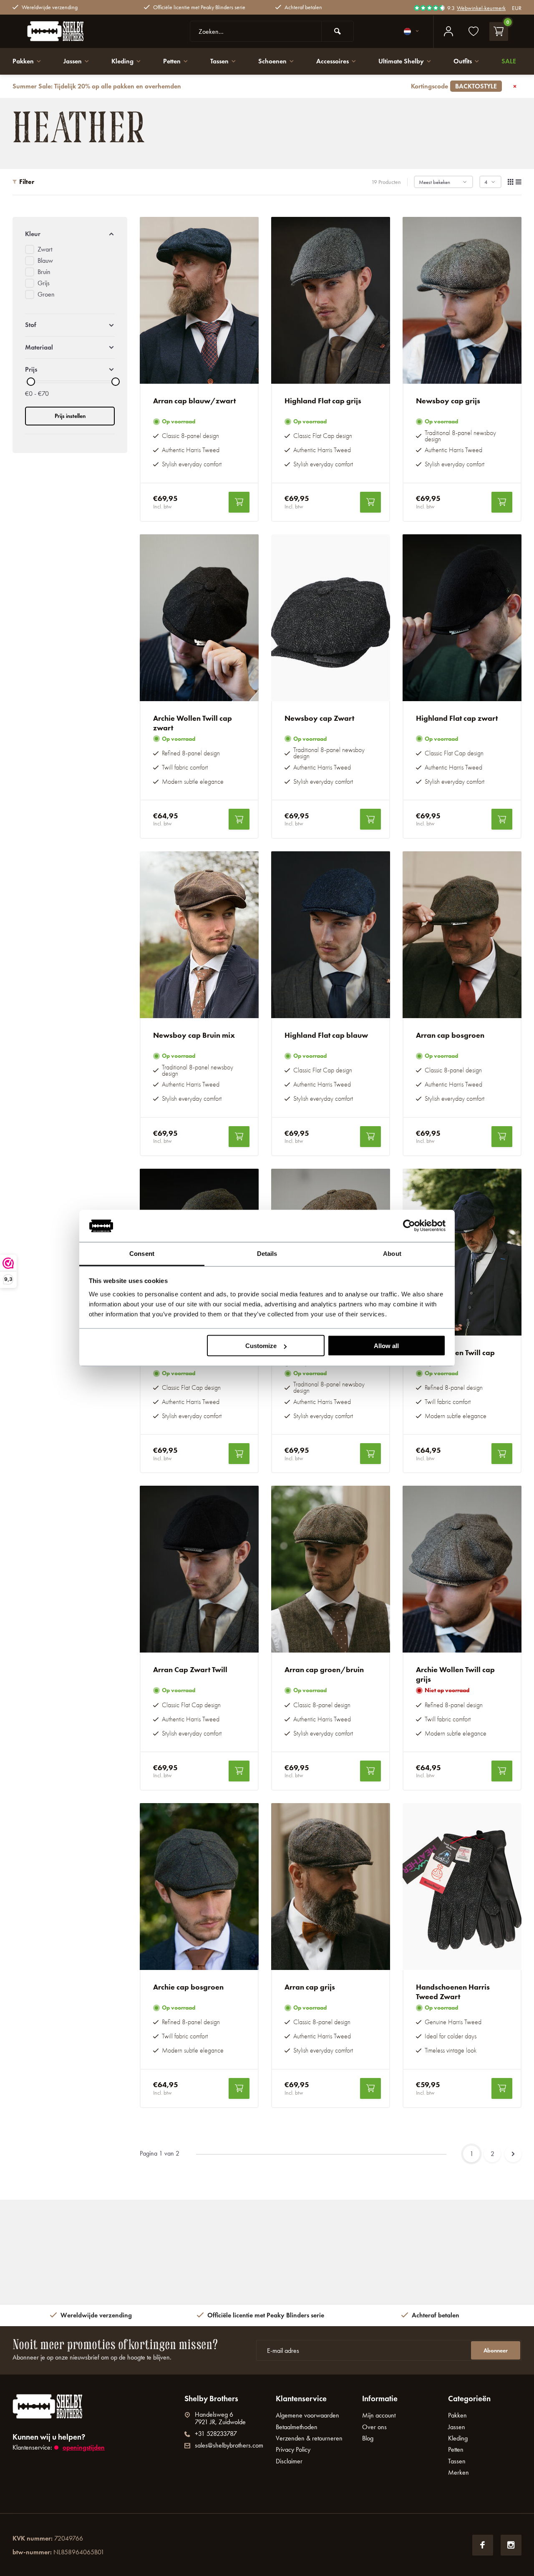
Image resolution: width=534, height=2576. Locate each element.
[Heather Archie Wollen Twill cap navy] (462, 1252)
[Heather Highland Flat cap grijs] (331, 300)
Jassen (73, 61)
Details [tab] (267, 1253)
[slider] (31, 382)
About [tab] (392, 1253)
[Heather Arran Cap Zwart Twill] (199, 1569)
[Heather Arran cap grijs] (331, 1887)
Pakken (23, 61)
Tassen (219, 61)
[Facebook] (483, 2545)
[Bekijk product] (239, 502)
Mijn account (379, 2415)
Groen (46, 294)
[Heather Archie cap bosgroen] (199, 1887)
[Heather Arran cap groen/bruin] (331, 1569)
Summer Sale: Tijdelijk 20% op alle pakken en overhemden (255, 86)
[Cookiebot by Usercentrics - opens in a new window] (409, 1226)
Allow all (386, 1346)
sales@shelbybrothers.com (229, 2445)
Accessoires (332, 61)
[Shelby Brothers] (75, 31)
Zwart (45, 249)
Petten (172, 61)
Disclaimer (289, 2461)
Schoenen (272, 61)
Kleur (33, 234)
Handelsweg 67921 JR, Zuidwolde (220, 2418)
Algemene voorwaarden (307, 2415)
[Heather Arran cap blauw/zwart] (199, 300)
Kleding (122, 61)
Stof (31, 325)
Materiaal (39, 347)
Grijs (44, 283)
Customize (261, 1346)
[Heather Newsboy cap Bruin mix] (199, 935)
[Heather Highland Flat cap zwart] (462, 618)
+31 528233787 (216, 2434)
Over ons (374, 2427)
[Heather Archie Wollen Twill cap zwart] (199, 618)
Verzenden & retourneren (309, 2438)
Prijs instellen (70, 416)
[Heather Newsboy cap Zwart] (331, 618)
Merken (458, 2472)
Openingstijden (84, 2447)
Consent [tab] (142, 1253)
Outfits (463, 61)
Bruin (44, 272)
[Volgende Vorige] (513, 2154)
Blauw (45, 260)
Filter (27, 182)
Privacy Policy (293, 2449)
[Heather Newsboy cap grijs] (462, 300)
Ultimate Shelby (401, 61)
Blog (368, 2438)
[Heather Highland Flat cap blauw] (331, 935)
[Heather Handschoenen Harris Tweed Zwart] (462, 1887)
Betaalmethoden (297, 2427)
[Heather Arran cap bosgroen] (462, 935)
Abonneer (496, 2351)
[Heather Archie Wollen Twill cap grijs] (462, 1569)
